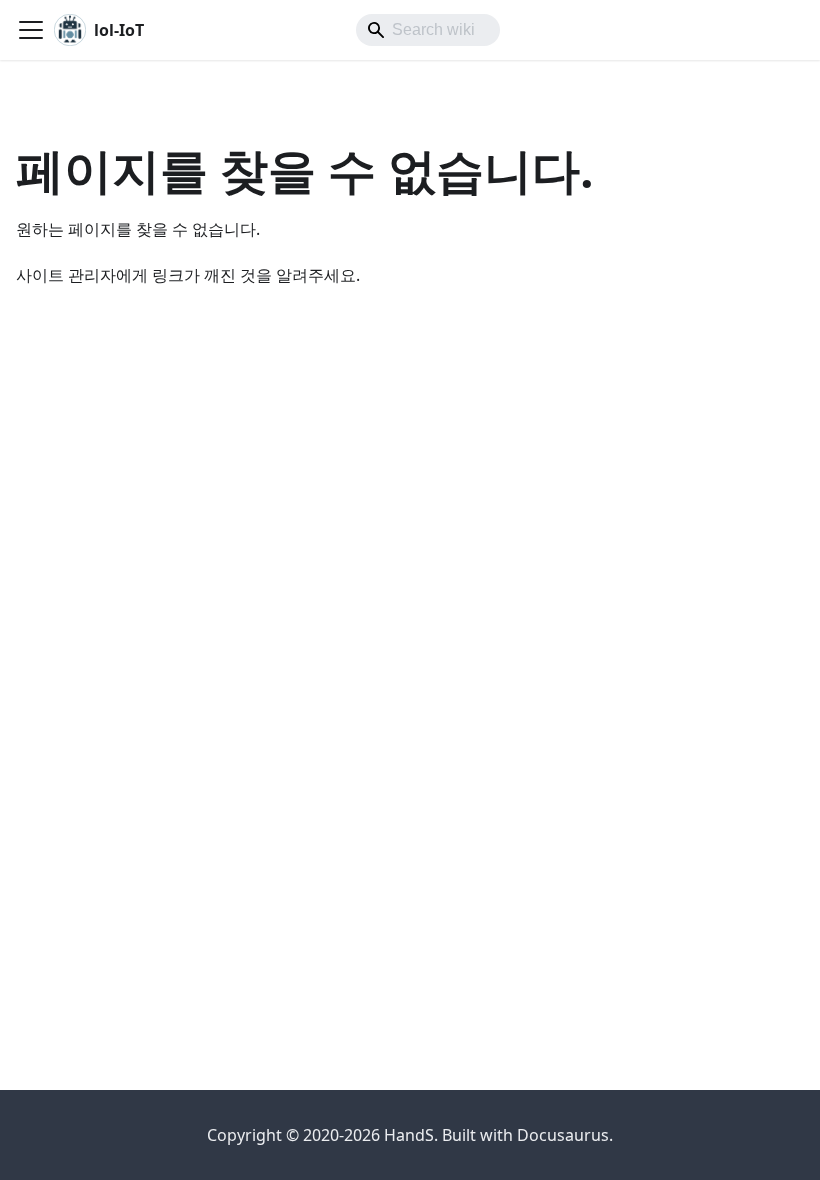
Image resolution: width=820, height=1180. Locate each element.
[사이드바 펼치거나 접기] (31, 30)
